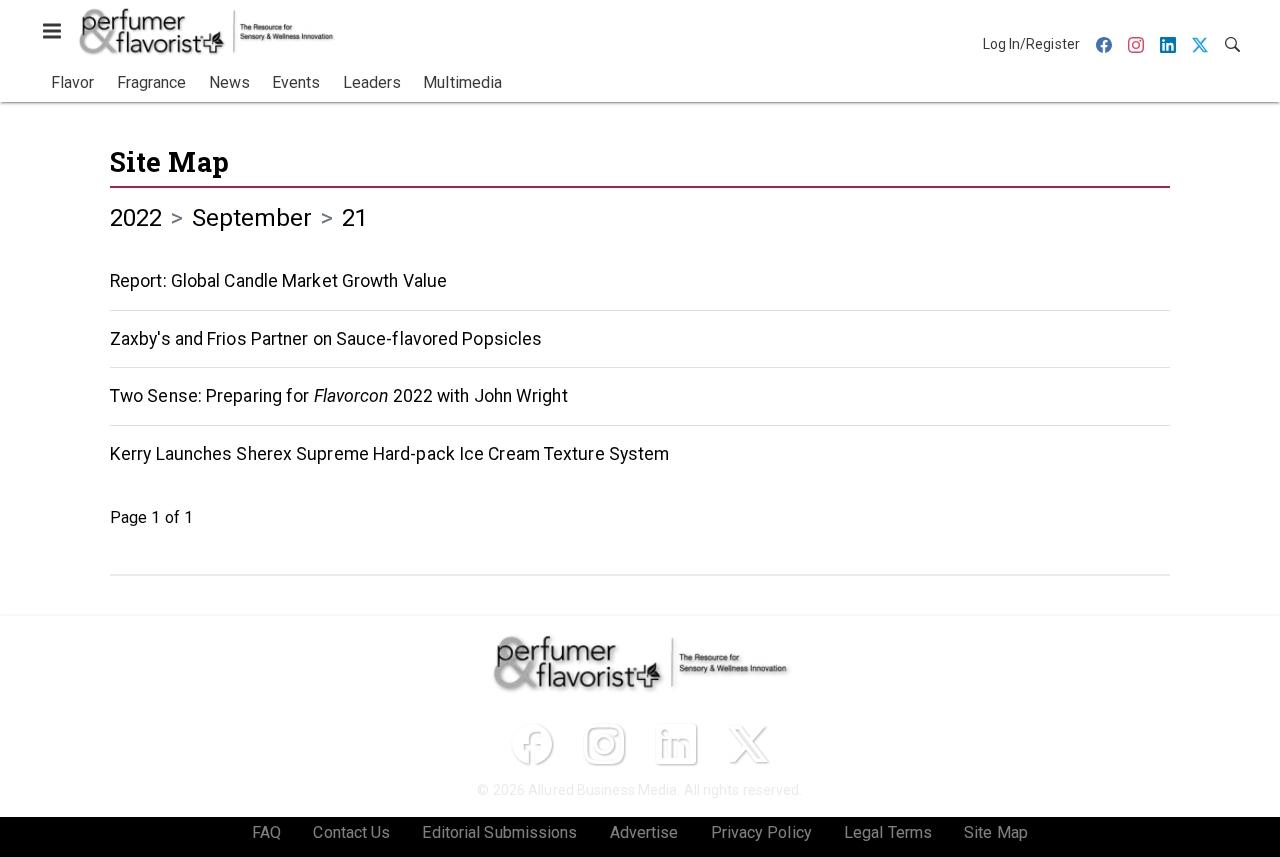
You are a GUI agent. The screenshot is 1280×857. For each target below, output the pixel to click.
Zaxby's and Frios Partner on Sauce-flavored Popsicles (326, 339)
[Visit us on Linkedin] (676, 744)
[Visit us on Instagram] (604, 744)
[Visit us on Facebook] (532, 744)
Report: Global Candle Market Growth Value (278, 281)
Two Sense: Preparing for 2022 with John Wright (339, 396)
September (252, 218)
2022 (136, 218)
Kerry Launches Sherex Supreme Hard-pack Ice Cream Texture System (389, 454)
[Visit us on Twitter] (748, 744)
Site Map (169, 161)
